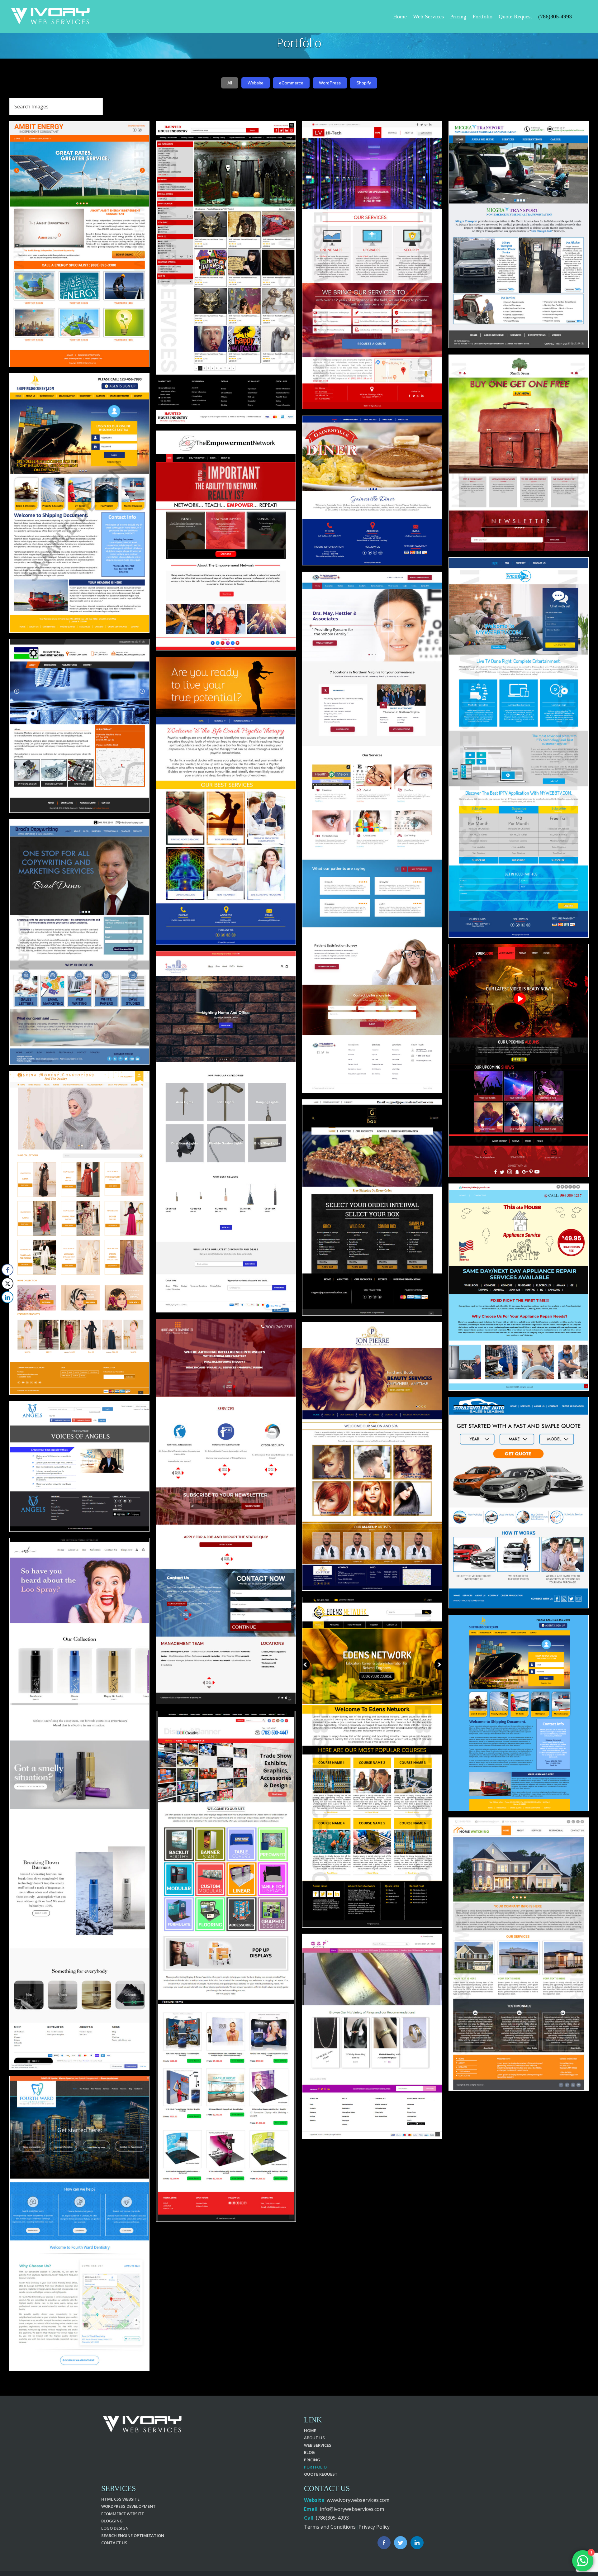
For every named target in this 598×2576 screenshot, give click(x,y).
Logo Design (115, 2528)
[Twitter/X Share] (7, 1283)
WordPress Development (128, 2506)
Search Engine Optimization (133, 2536)
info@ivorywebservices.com (352, 2509)
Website (256, 83)
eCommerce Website (123, 2514)
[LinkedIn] (417, 2543)
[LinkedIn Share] (7, 1297)
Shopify (364, 83)
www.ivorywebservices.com (358, 2500)
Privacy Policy (374, 2527)
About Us (314, 2438)
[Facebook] (384, 2543)
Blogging (112, 2521)
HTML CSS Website (120, 2499)
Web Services (318, 2445)
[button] (7, 1310)
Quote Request (321, 2474)
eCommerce (291, 83)
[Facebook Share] (7, 1270)
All (230, 83)
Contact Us (114, 2543)
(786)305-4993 (332, 2518)
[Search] (580, 16)
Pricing (312, 2460)
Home (310, 2431)
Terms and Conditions (330, 2527)
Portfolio (315, 2467)
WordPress (330, 83)
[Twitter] (401, 2543)
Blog (309, 2452)
